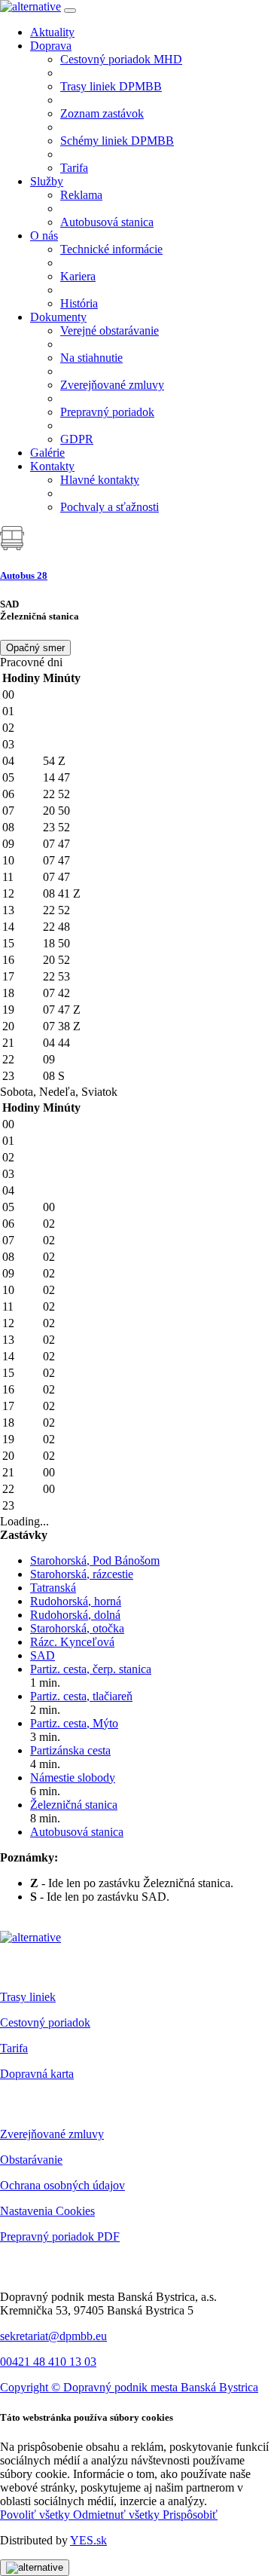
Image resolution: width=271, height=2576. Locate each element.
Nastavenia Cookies (47, 2211)
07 (50, 844)
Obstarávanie (31, 2160)
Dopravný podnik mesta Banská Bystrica (161, 2387)
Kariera (78, 276)
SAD (43, 1655)
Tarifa (74, 168)
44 (64, 1043)
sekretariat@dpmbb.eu (53, 2336)
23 (50, 827)
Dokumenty (58, 317)
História (79, 303)
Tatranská (53, 1588)
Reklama (81, 195)
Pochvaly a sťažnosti (110, 507)
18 (50, 943)
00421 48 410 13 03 (48, 2362)
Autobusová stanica (107, 222)
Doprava (51, 46)
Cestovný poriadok (45, 2022)
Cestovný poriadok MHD (121, 59)
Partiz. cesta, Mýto (74, 1723)
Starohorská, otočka (77, 1628)
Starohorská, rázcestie (82, 1574)
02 (49, 1224)
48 (64, 927)
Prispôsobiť (190, 2515)
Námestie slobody (73, 1778)
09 (49, 1059)
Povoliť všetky (37, 2515)
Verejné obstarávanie (110, 330)
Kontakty (52, 466)
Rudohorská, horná (76, 1601)
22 (50, 794)
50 (64, 811)
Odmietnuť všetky (118, 2515)
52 (64, 794)
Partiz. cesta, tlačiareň (81, 1696)
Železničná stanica (74, 1805)
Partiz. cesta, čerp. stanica (91, 1669)
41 (69, 893)
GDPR (77, 439)
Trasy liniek (28, 1997)
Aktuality (52, 32)
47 (64, 777)
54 (54, 761)
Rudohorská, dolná (75, 1615)
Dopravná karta (37, 2074)
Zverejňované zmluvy (112, 385)
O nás (44, 236)
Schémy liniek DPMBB (117, 141)
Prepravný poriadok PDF (60, 2236)
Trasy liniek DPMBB (111, 86)
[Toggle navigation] (70, 11)
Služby (47, 181)
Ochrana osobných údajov (62, 2185)
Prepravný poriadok (107, 412)
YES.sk (88, 2540)
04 (50, 1043)
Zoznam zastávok (102, 113)
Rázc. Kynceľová (72, 1642)
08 (50, 893)
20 (50, 811)
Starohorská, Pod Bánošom (95, 1560)
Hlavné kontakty (100, 480)
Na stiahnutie (91, 358)
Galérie (47, 453)
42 (64, 993)
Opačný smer (35, 648)
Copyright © (32, 2387)
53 (64, 976)
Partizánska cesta (70, 1750)
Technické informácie (111, 249)
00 (49, 1207)
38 (69, 1026)
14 (50, 777)
